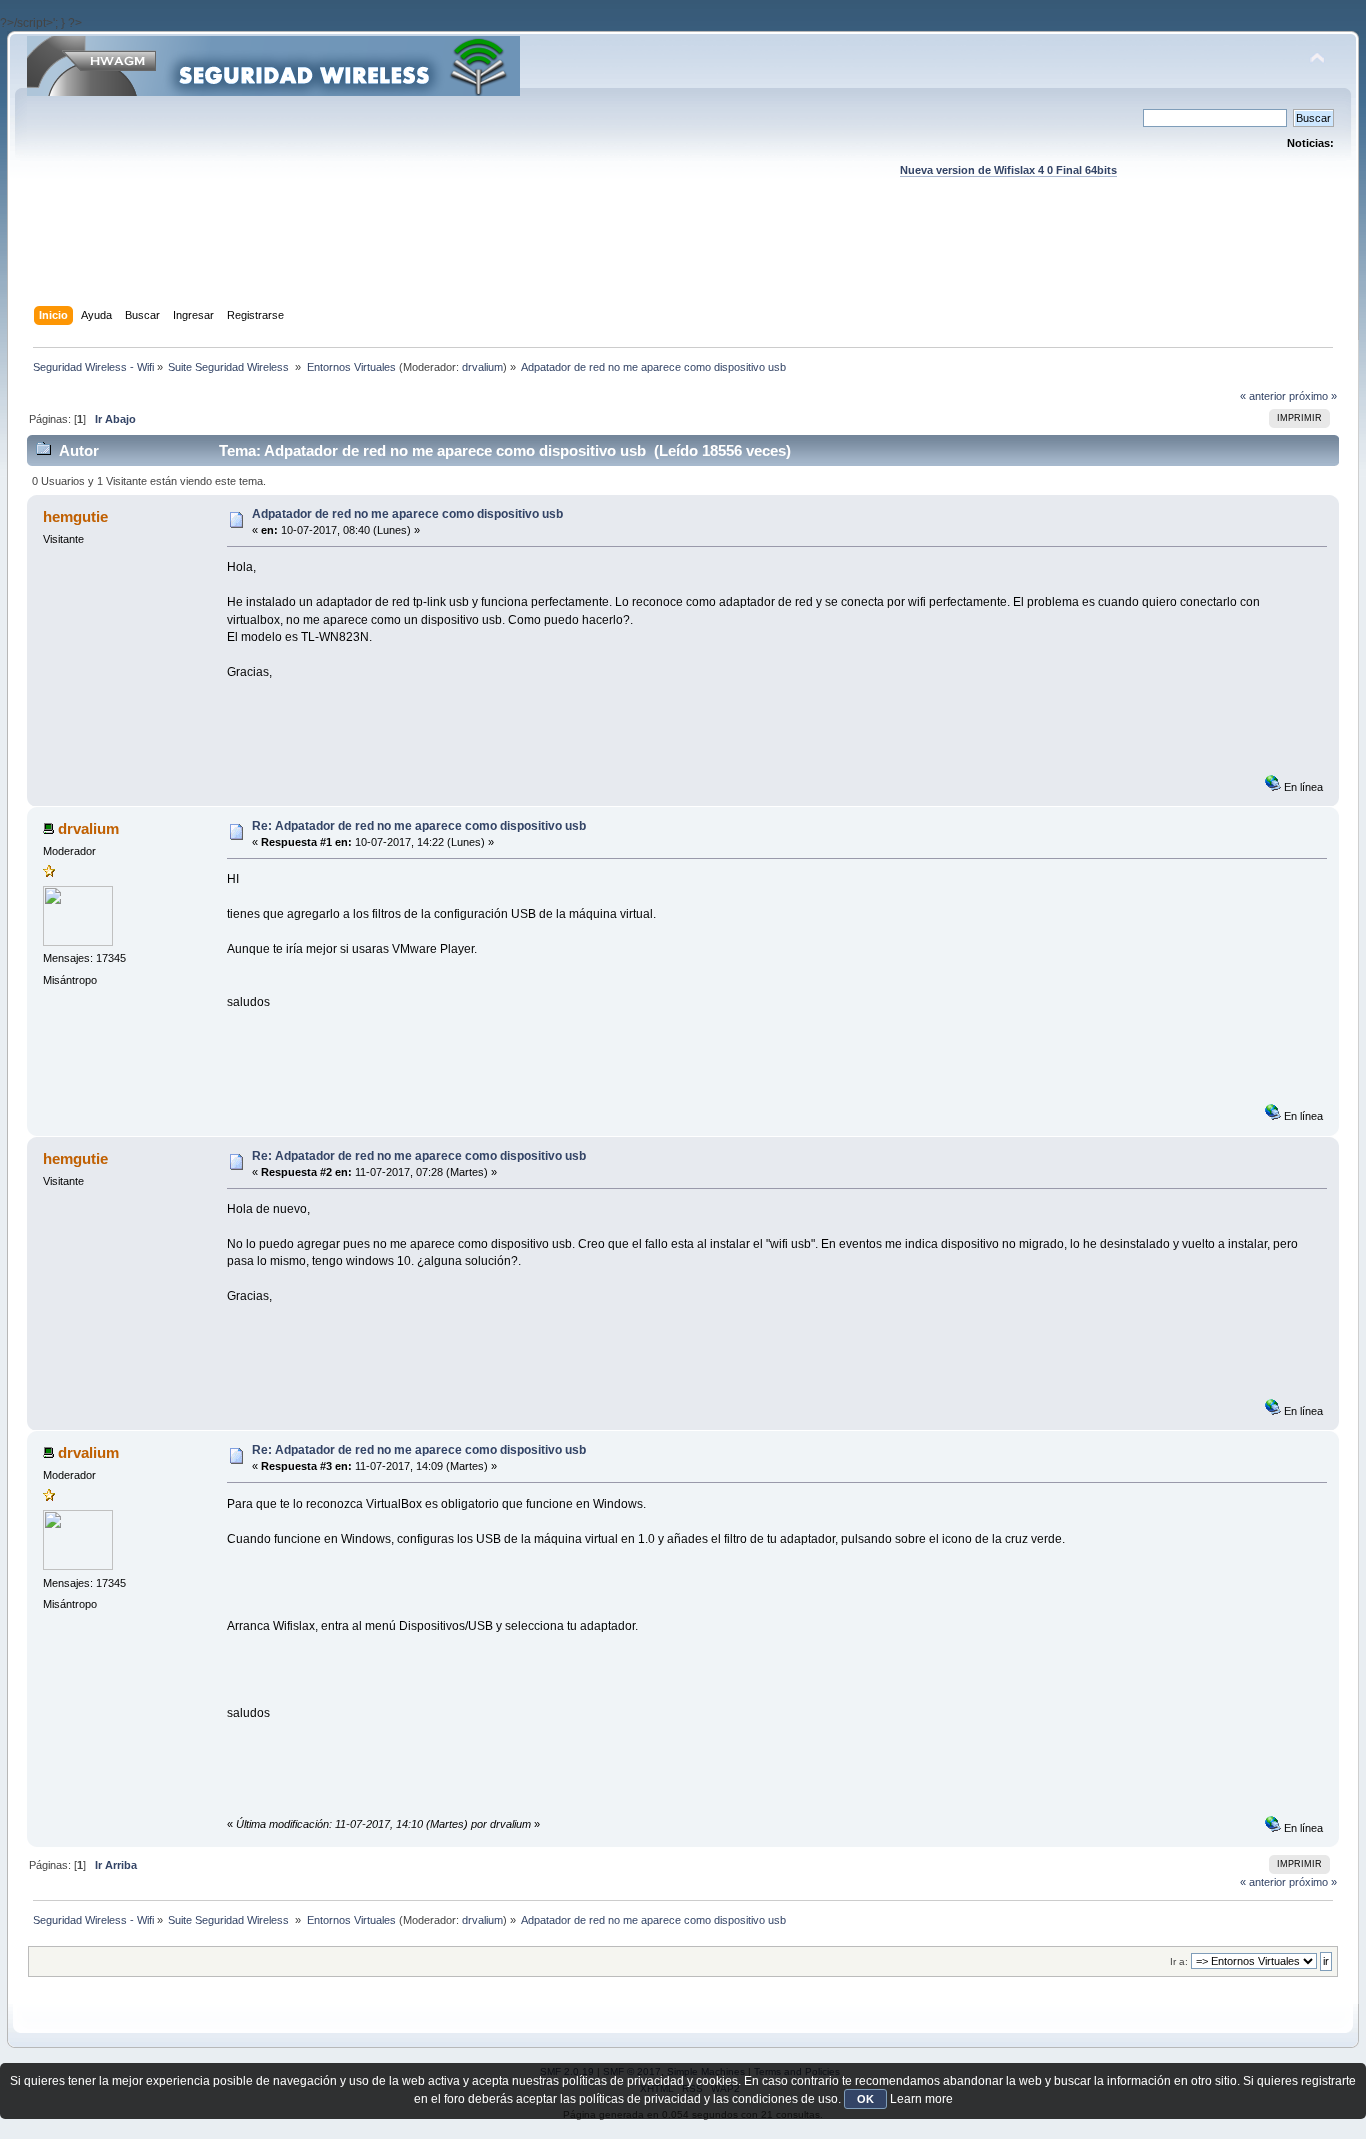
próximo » (1313, 396)
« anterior (1263, 396)
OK (865, 2099)
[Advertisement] (683, 261)
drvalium (482, 367)
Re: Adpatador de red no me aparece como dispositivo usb (419, 826)
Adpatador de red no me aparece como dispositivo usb (407, 514)
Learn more (921, 2099)
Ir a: (1179, 1961)
